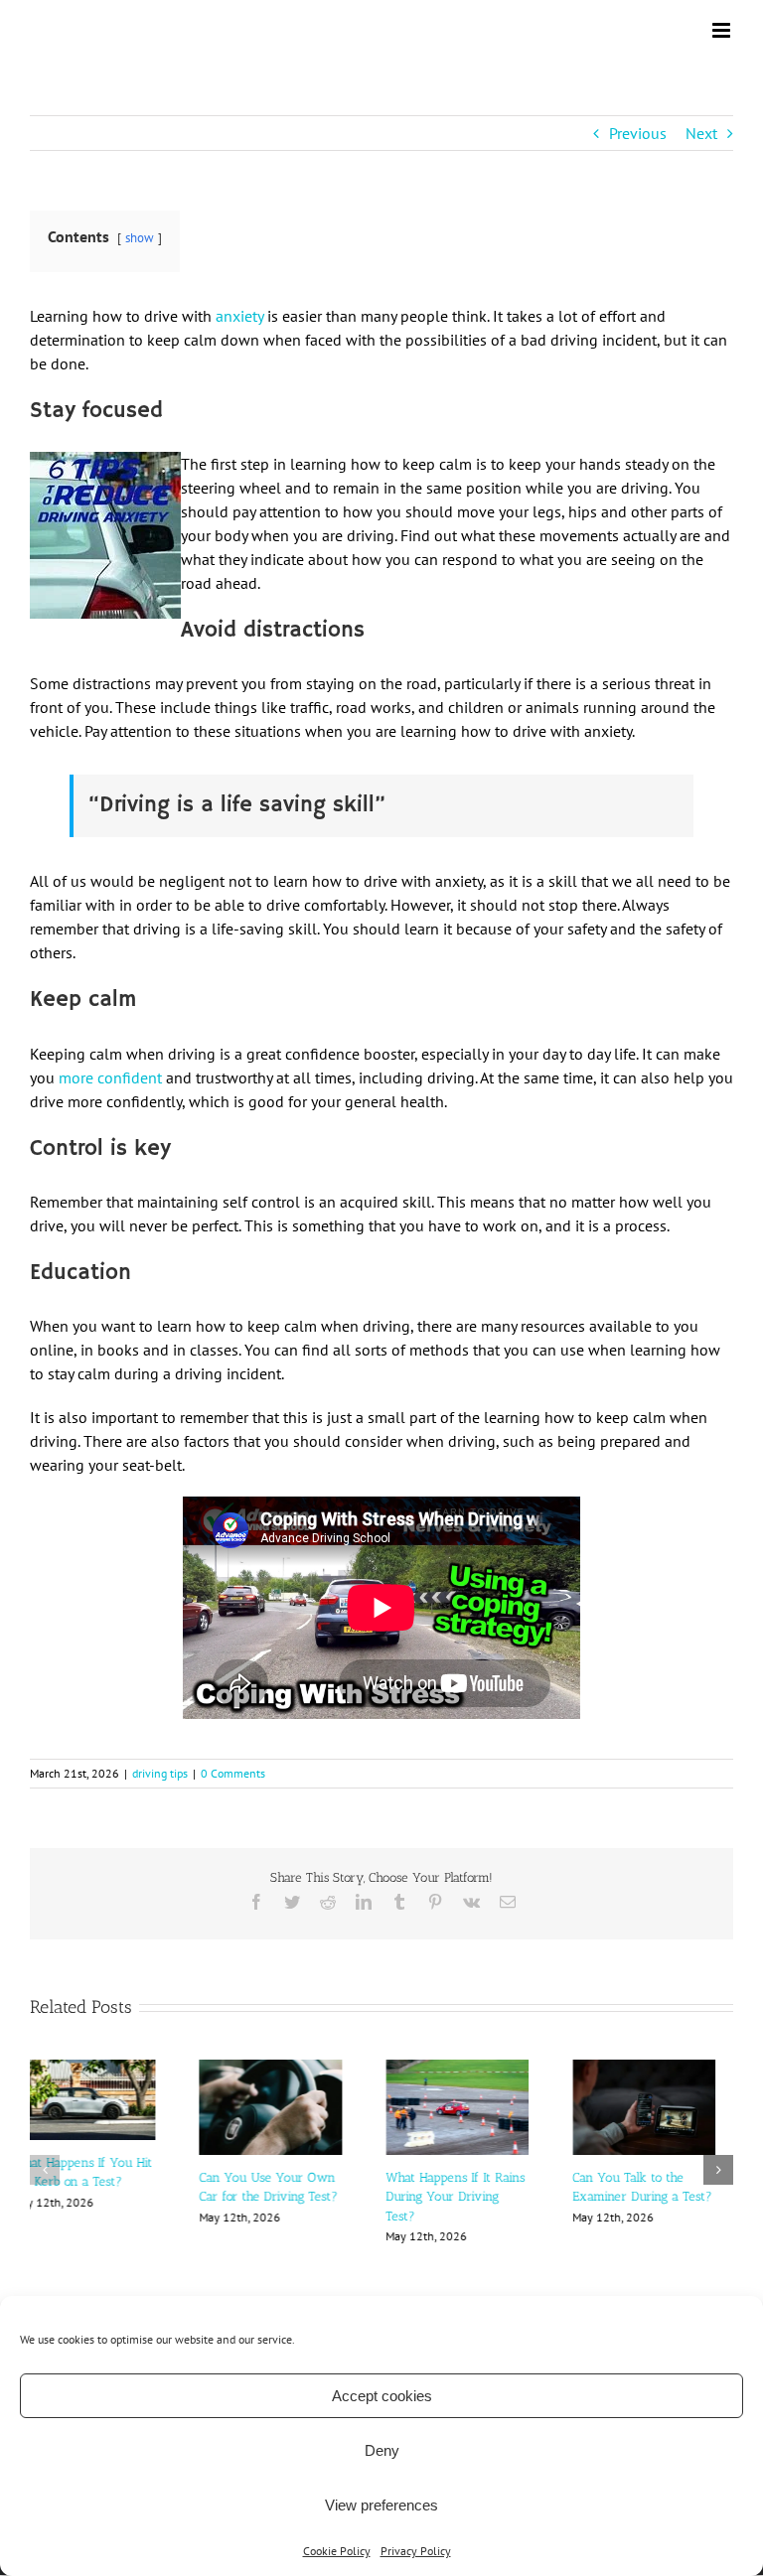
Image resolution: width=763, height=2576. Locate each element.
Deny (382, 2450)
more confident (110, 1077)
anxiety (239, 316)
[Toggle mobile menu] (723, 30)
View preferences (381, 2505)
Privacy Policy (416, 2551)
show (140, 238)
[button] (45, 2152)
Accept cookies (382, 2396)
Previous (638, 133)
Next (701, 133)
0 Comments (233, 1773)
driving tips (160, 1773)
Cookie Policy (337, 2551)
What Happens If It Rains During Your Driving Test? (473, 2197)
